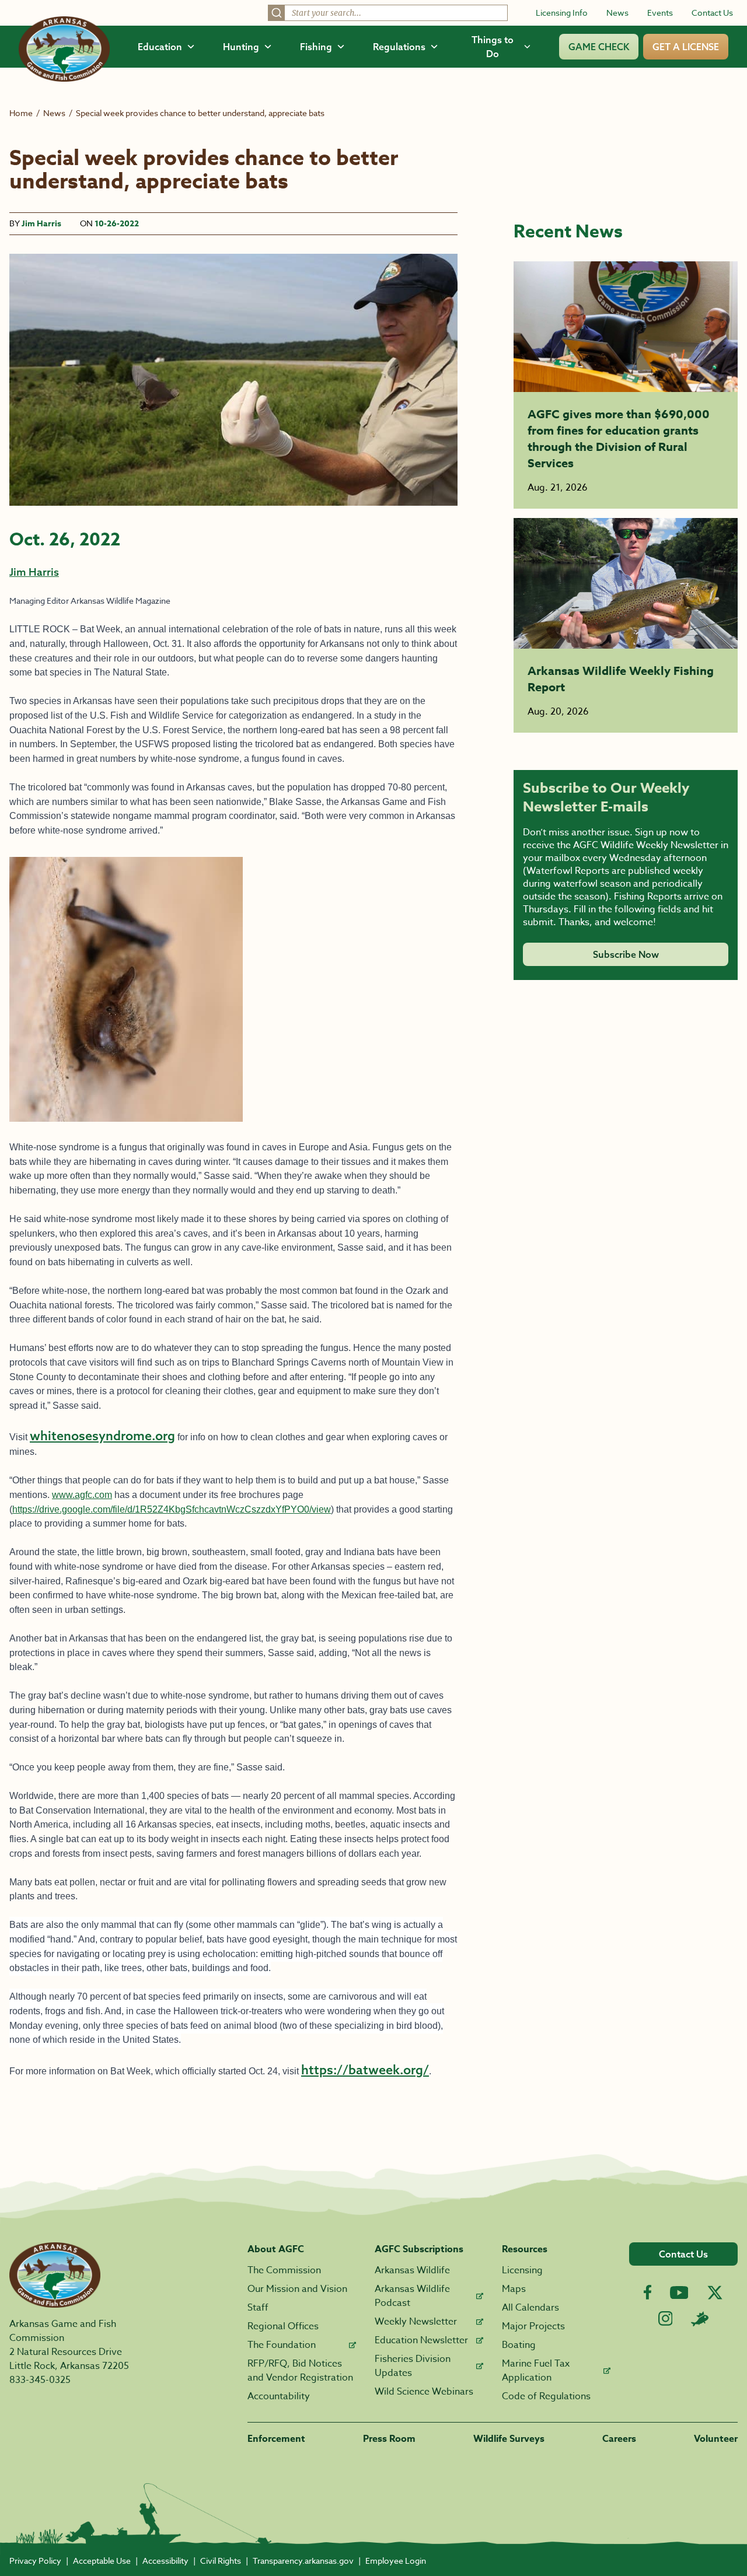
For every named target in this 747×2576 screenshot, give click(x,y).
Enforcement (276, 2439)
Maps (514, 2289)
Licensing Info (562, 13)
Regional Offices (283, 2326)
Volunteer (716, 2439)
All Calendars (530, 2308)
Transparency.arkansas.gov (303, 2561)
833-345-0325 (40, 2380)
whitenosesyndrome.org (102, 1436)
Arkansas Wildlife (412, 2270)
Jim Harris (41, 224)
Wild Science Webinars (424, 2392)
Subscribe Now (626, 954)
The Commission (284, 2270)
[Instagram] (666, 2318)
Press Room (389, 2439)
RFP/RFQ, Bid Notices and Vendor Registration (300, 2371)
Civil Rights (221, 2561)
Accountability (279, 2396)
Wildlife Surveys (509, 2439)
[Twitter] (715, 2292)
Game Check (599, 47)
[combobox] (388, 13)
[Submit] (277, 13)
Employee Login (396, 2561)
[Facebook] (647, 2292)
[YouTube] (679, 2292)
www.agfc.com (82, 1495)
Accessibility (165, 2561)
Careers (619, 2439)
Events (660, 13)
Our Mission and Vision (297, 2289)
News (617, 13)
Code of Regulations (546, 2396)
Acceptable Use (102, 2561)
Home (21, 113)
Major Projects (533, 2326)
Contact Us (712, 13)
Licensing (522, 2270)
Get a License (686, 47)
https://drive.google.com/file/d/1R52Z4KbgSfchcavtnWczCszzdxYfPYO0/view (172, 1509)
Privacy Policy (35, 2561)
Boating (519, 2345)
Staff (258, 2308)
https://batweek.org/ (365, 2070)
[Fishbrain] (700, 2319)
